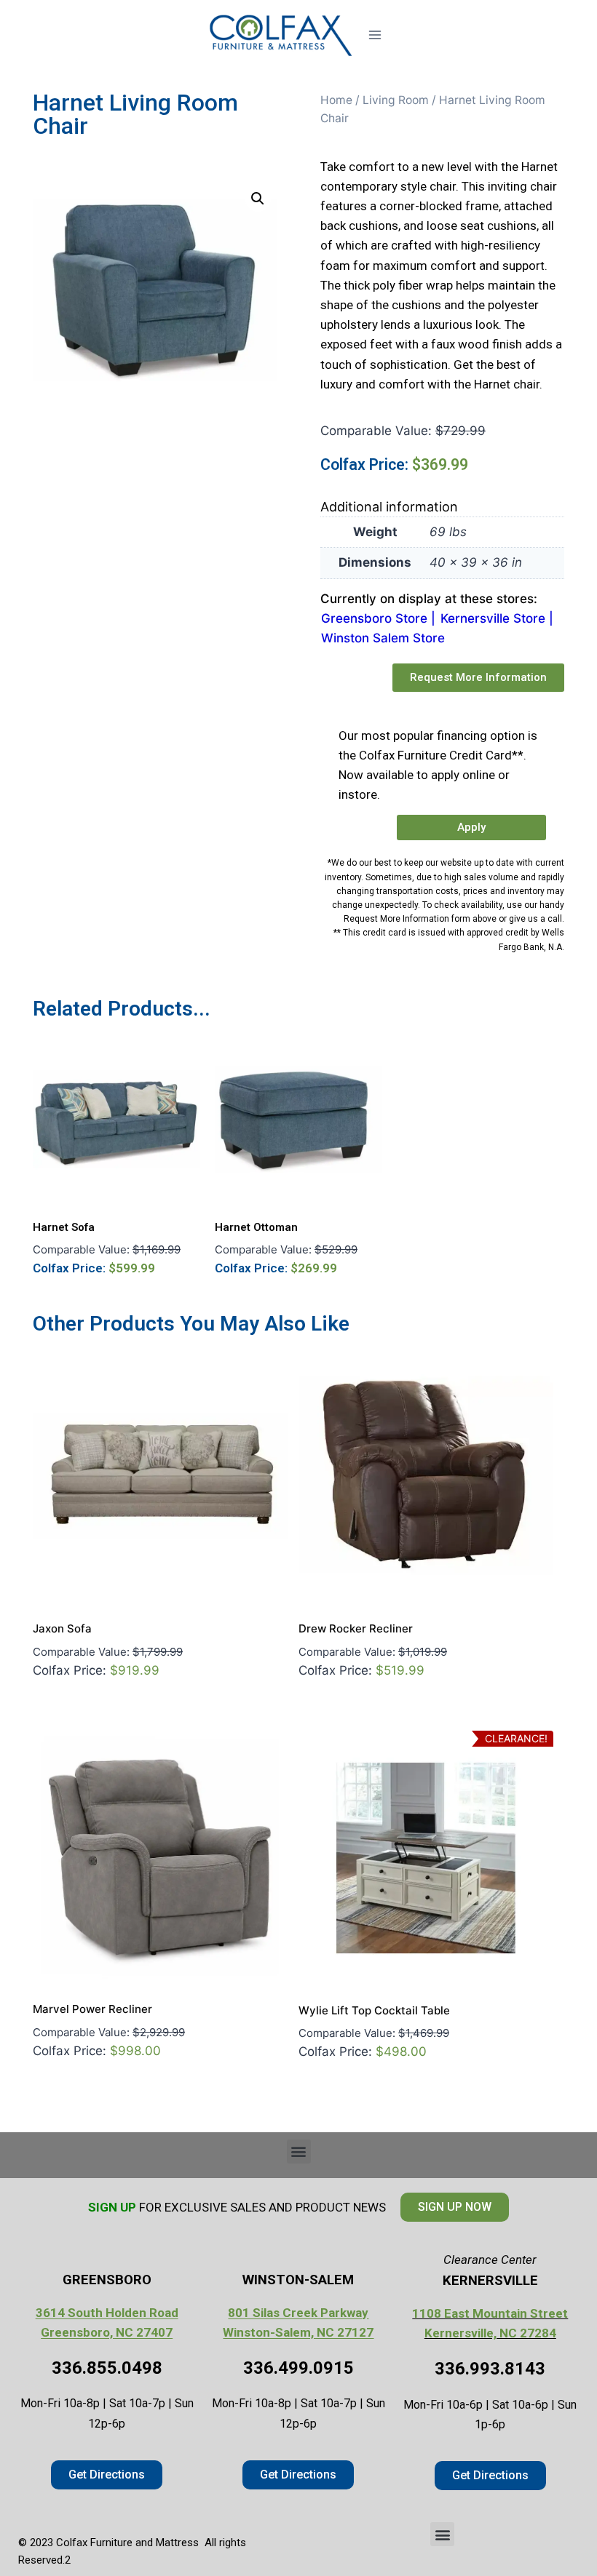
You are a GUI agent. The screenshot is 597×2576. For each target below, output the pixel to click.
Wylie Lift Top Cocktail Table (374, 2010)
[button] (258, 199)
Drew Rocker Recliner (356, 1628)
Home (336, 100)
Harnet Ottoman (256, 1227)
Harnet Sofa (64, 1227)
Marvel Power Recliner (92, 2009)
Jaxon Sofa (62, 1628)
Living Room (396, 100)
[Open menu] (375, 35)
